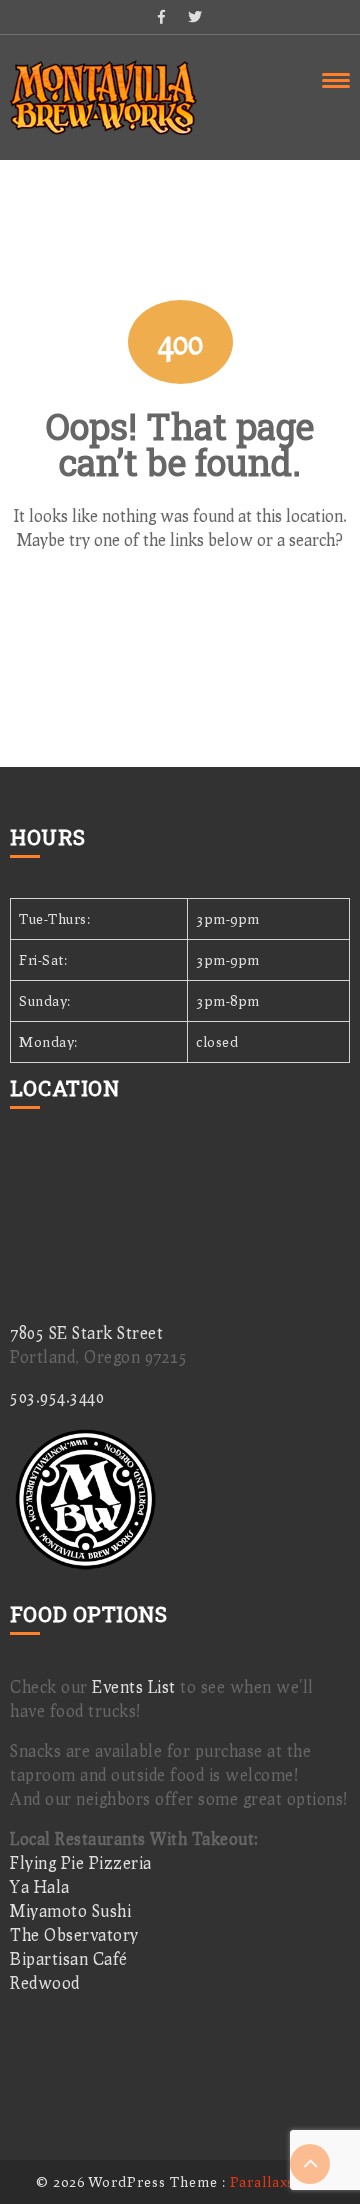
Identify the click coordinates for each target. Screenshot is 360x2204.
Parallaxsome (277, 2181)
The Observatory (74, 1934)
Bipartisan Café (69, 1958)
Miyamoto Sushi (70, 1910)
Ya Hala (40, 1886)
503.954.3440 (57, 1396)
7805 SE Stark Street (86, 1332)
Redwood (45, 1982)
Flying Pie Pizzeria (81, 1862)
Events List (134, 1686)
